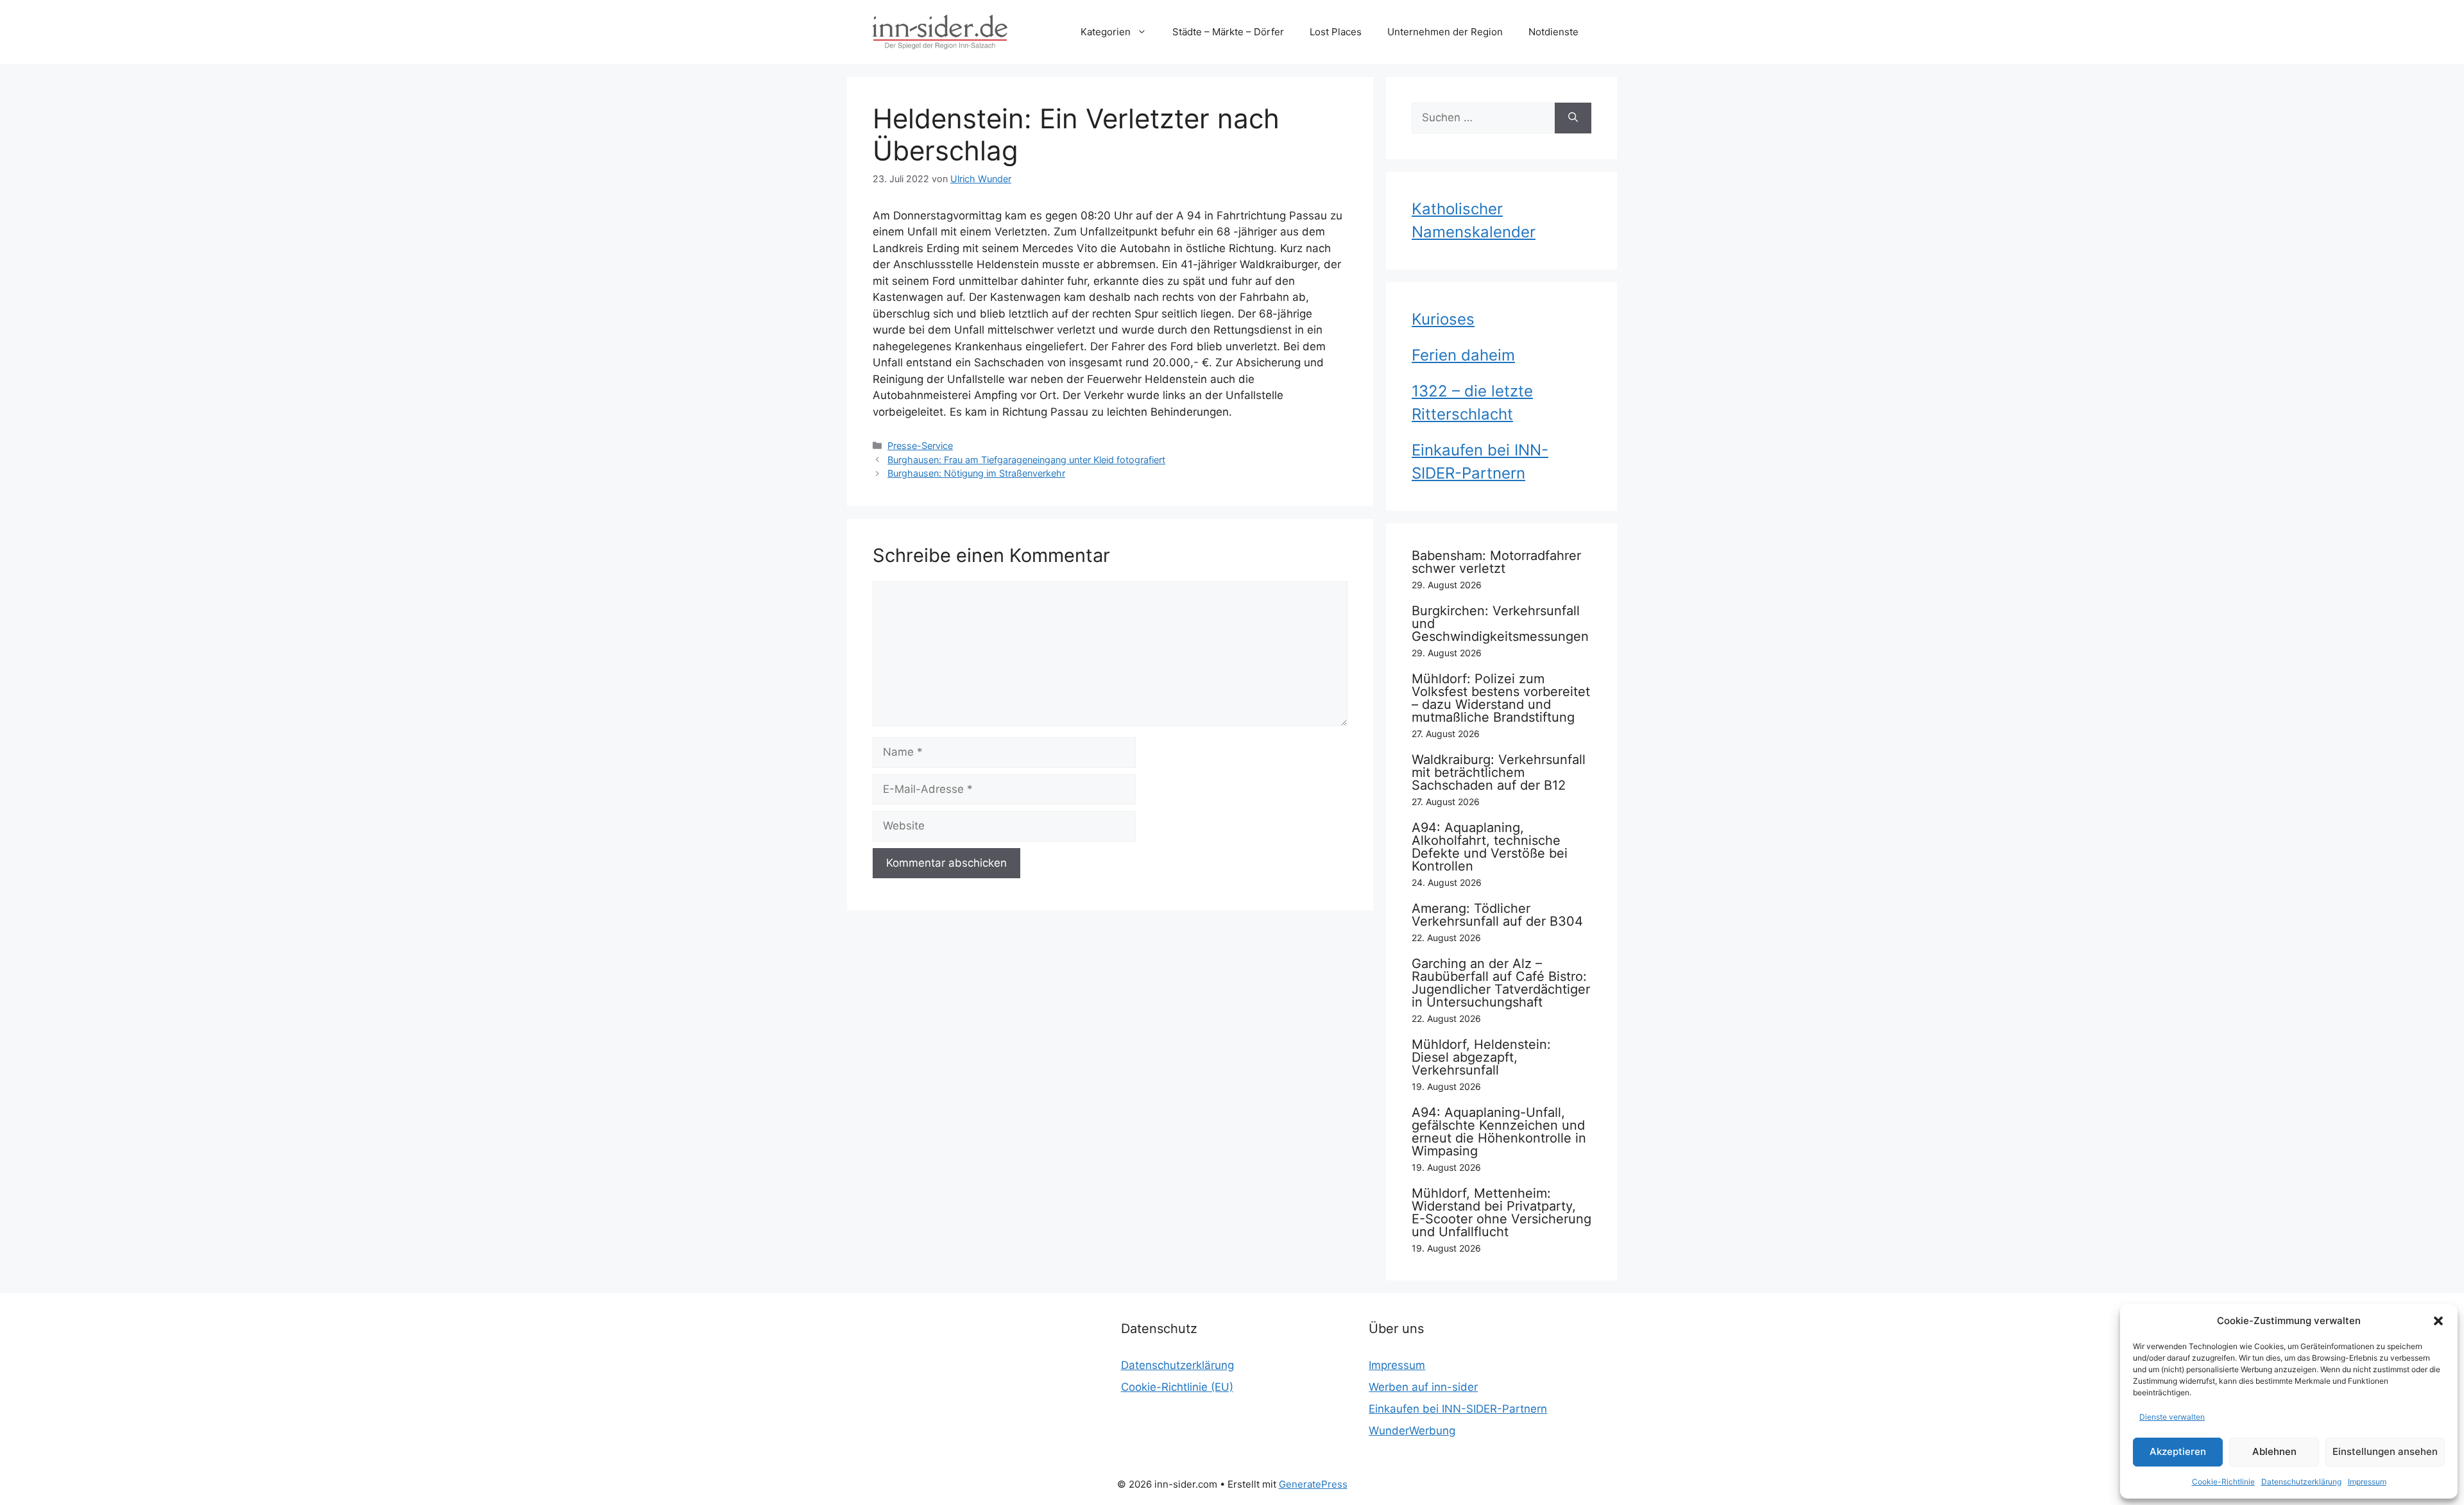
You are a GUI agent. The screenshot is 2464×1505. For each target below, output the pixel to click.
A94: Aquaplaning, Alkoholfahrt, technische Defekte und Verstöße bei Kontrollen (1490, 847)
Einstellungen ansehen (2385, 1451)
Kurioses (1443, 319)
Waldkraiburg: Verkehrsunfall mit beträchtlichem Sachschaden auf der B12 (1499, 772)
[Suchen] (1573, 118)
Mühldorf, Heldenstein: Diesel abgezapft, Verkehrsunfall (1481, 1057)
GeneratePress (1313, 1484)
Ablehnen (2274, 1451)
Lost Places (1336, 32)
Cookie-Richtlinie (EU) (1177, 1387)
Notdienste (1553, 32)
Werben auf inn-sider (1423, 1387)
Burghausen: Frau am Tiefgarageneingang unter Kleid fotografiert (1026, 460)
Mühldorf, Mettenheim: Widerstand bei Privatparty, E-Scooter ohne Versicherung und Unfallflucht (1502, 1212)
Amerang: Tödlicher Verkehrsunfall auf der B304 (1497, 915)
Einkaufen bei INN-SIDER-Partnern (1458, 1409)
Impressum (2367, 1482)
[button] (2438, 1321)
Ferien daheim (1463, 355)
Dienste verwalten (2172, 1417)
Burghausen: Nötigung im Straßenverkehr (976, 473)
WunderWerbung (1412, 1431)
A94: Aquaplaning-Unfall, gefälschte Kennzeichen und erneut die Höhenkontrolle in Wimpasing (1499, 1132)
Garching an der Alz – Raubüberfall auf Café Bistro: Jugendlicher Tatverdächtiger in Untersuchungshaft (1501, 983)
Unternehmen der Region (1445, 32)
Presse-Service (920, 446)
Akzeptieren (2178, 1451)
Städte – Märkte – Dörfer (1228, 32)
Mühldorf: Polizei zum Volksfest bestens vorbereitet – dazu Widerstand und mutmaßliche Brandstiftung (1501, 698)
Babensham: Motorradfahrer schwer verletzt (1496, 562)
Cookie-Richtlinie (2223, 1482)
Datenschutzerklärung (2301, 1482)
